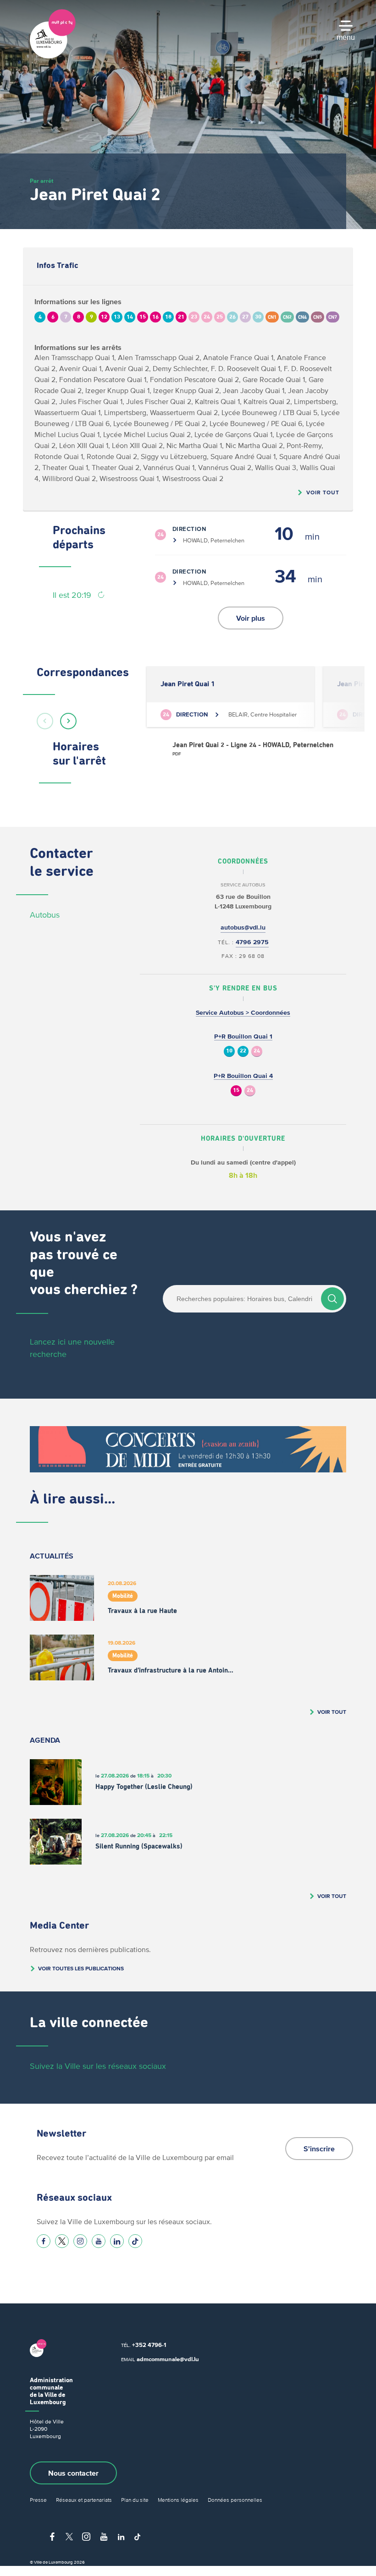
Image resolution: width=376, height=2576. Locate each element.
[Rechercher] (332, 1299)
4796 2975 (252, 942)
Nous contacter (73, 2473)
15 (236, 1091)
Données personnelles (235, 2500)
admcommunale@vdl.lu (168, 2359)
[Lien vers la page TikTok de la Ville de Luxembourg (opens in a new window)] (135, 2241)
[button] (45, 721)
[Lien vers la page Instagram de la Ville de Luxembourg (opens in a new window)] (80, 2241)
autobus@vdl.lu (243, 927)
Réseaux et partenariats (84, 2500)
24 (257, 1051)
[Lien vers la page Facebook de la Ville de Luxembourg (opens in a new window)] (44, 2241)
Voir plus (251, 618)
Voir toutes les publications (81, 1968)
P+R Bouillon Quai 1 (243, 1036)
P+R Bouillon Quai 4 (243, 1076)
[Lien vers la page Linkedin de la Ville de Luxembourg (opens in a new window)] (117, 2241)
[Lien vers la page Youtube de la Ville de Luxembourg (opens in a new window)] (99, 2241)
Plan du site (135, 2500)
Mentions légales (178, 2500)
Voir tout (323, 492)
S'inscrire (319, 2149)
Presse (38, 2500)
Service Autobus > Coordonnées (243, 1013)
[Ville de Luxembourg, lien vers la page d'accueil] (53, 56)
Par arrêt (41, 181)
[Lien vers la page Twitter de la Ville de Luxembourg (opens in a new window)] (62, 2241)
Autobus (45, 915)
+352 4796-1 (149, 2345)
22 (243, 1051)
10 (229, 1051)
